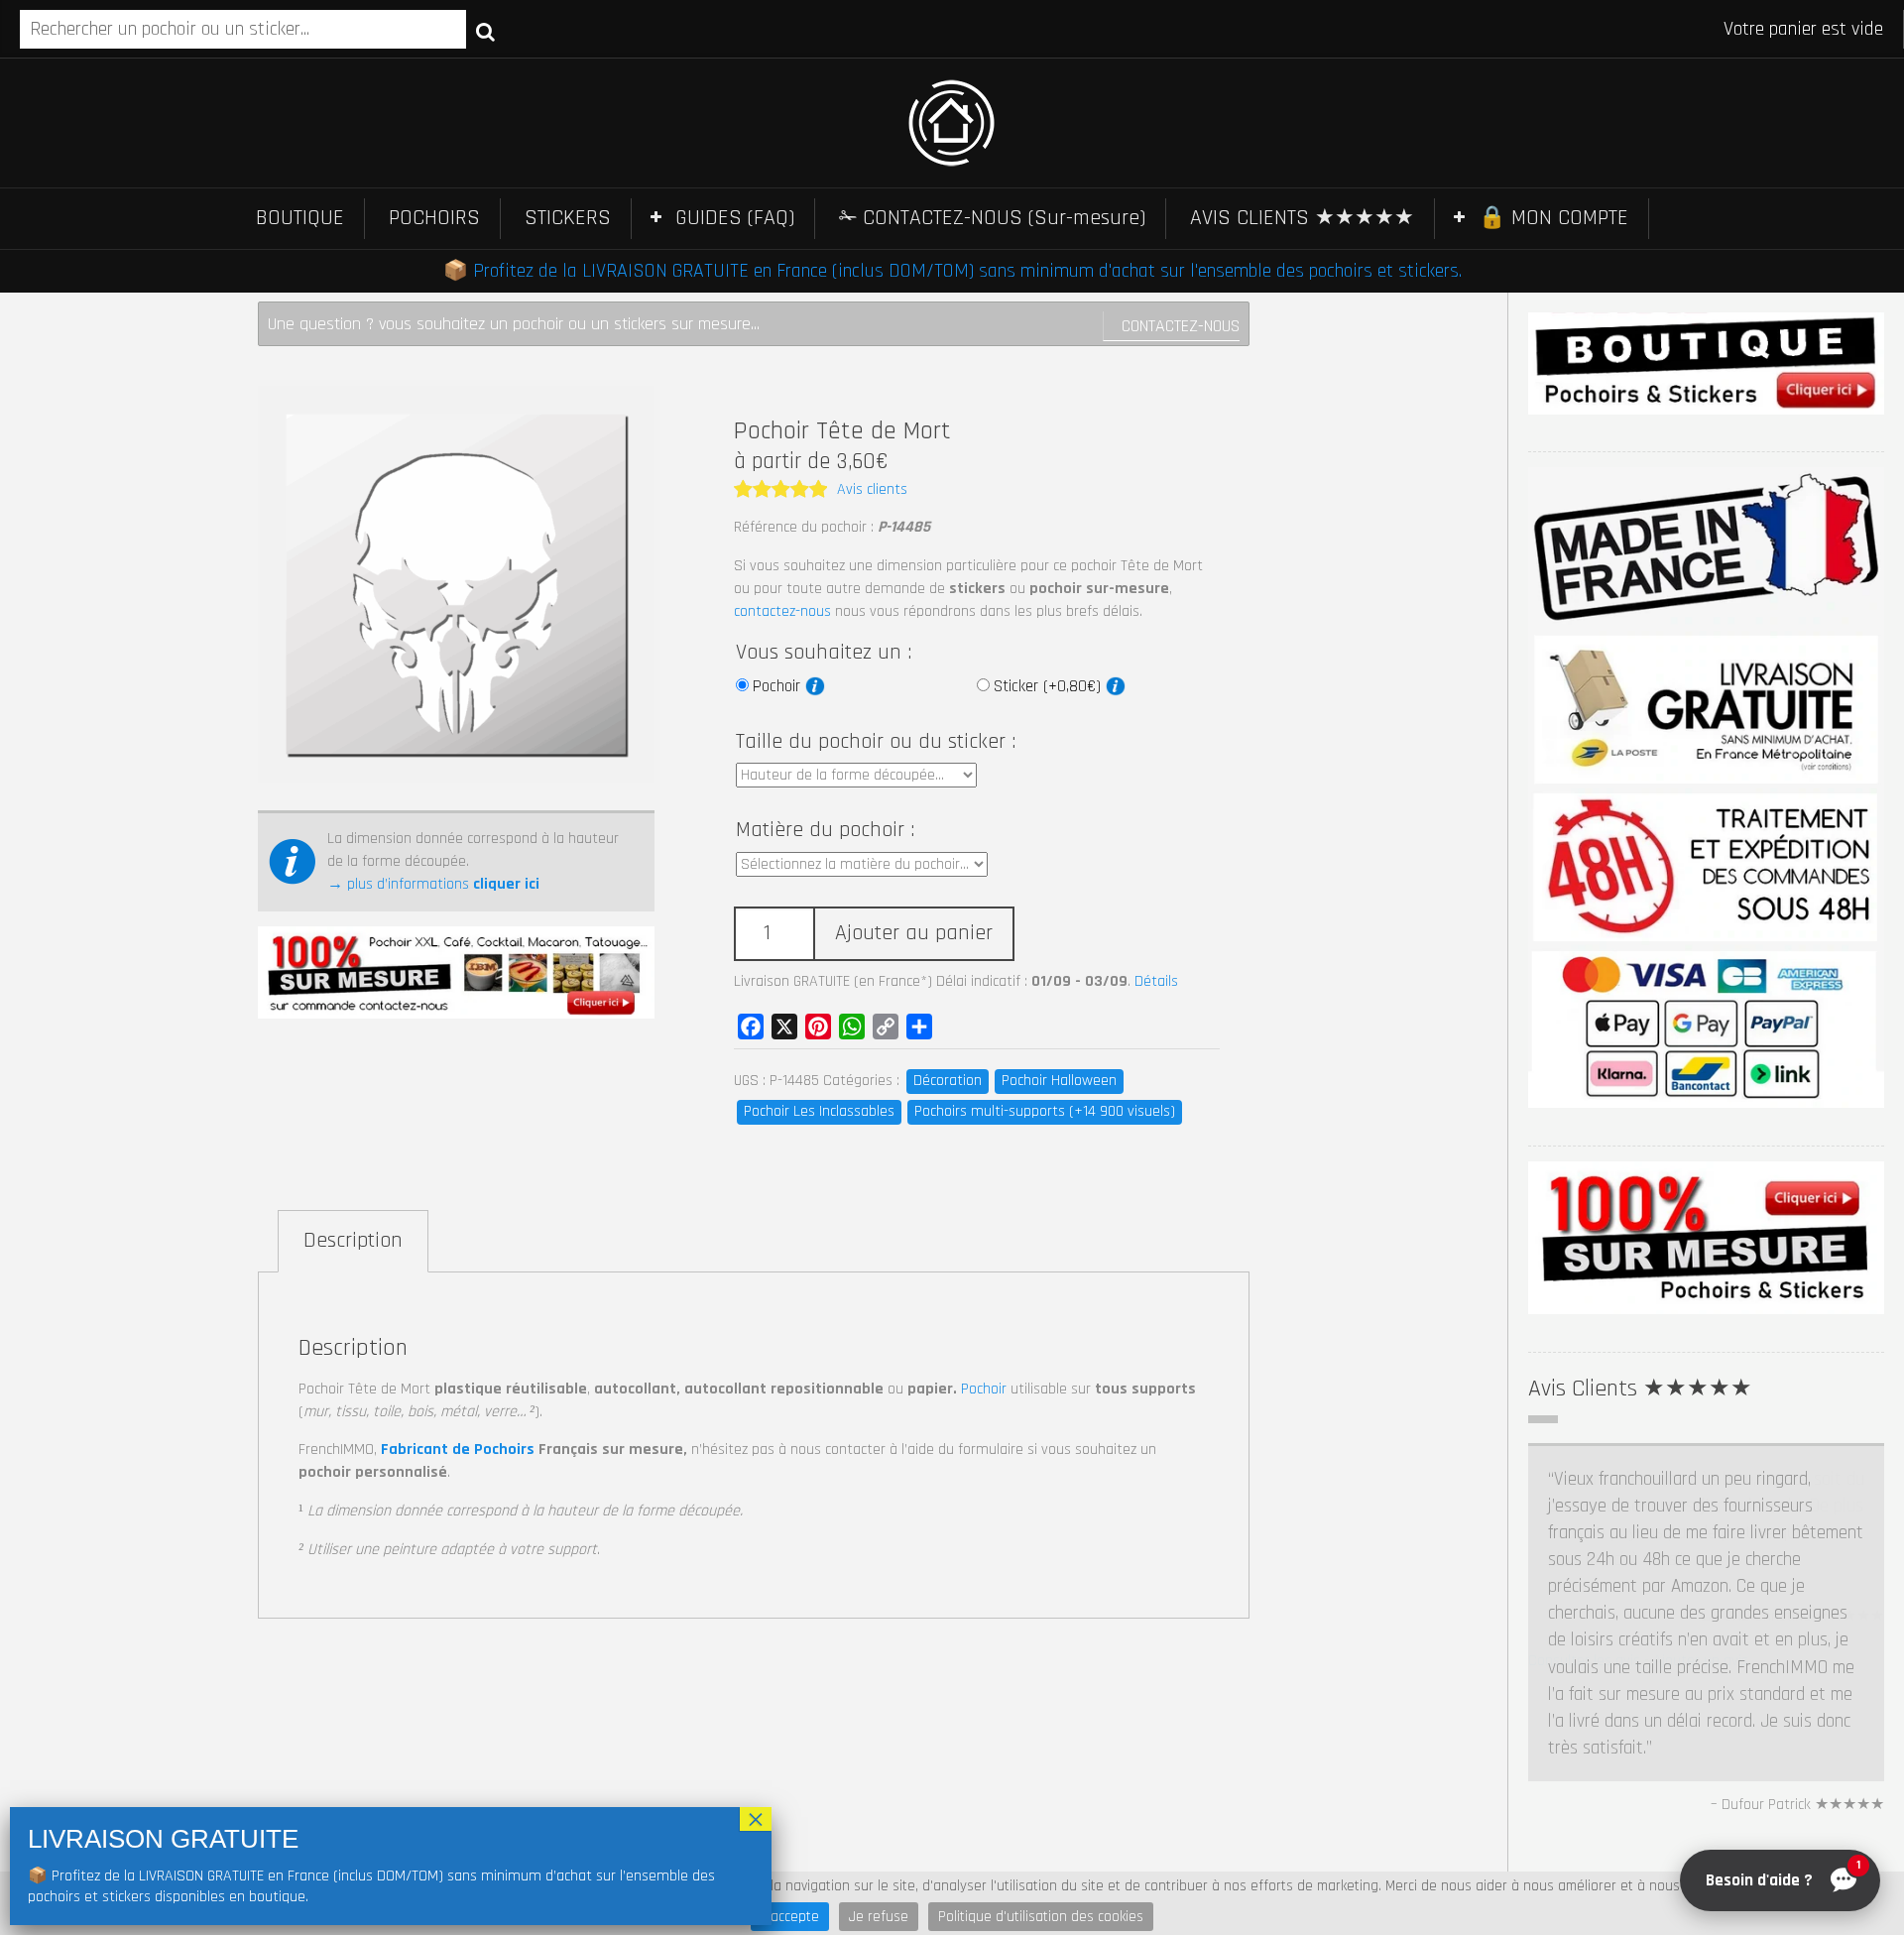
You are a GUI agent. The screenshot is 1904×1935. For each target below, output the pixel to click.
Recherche (485, 31)
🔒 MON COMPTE (1553, 218)
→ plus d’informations (433, 884)
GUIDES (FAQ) (735, 218)
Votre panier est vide (1803, 29)
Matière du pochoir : (825, 830)
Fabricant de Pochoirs (458, 1450)
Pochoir (779, 686)
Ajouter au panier (914, 933)
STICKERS (568, 218)
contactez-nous (782, 611)
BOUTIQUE (300, 218)
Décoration (948, 1081)
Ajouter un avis (1701, 1849)
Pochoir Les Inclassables (819, 1111)
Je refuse (879, 1917)
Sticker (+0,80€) (1050, 686)
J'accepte (790, 1917)
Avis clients (872, 489)
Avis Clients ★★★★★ (1640, 1389)
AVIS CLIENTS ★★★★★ (1302, 218)
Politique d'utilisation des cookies (1041, 1917)
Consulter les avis (1584, 1849)
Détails (1156, 981)
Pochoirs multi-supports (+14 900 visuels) (1045, 1111)
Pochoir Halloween (1059, 1081)
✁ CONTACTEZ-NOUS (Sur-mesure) (992, 218)
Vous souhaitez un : (824, 653)
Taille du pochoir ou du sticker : (876, 742)
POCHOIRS (434, 218)
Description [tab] (353, 1241)
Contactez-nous (1181, 326)
